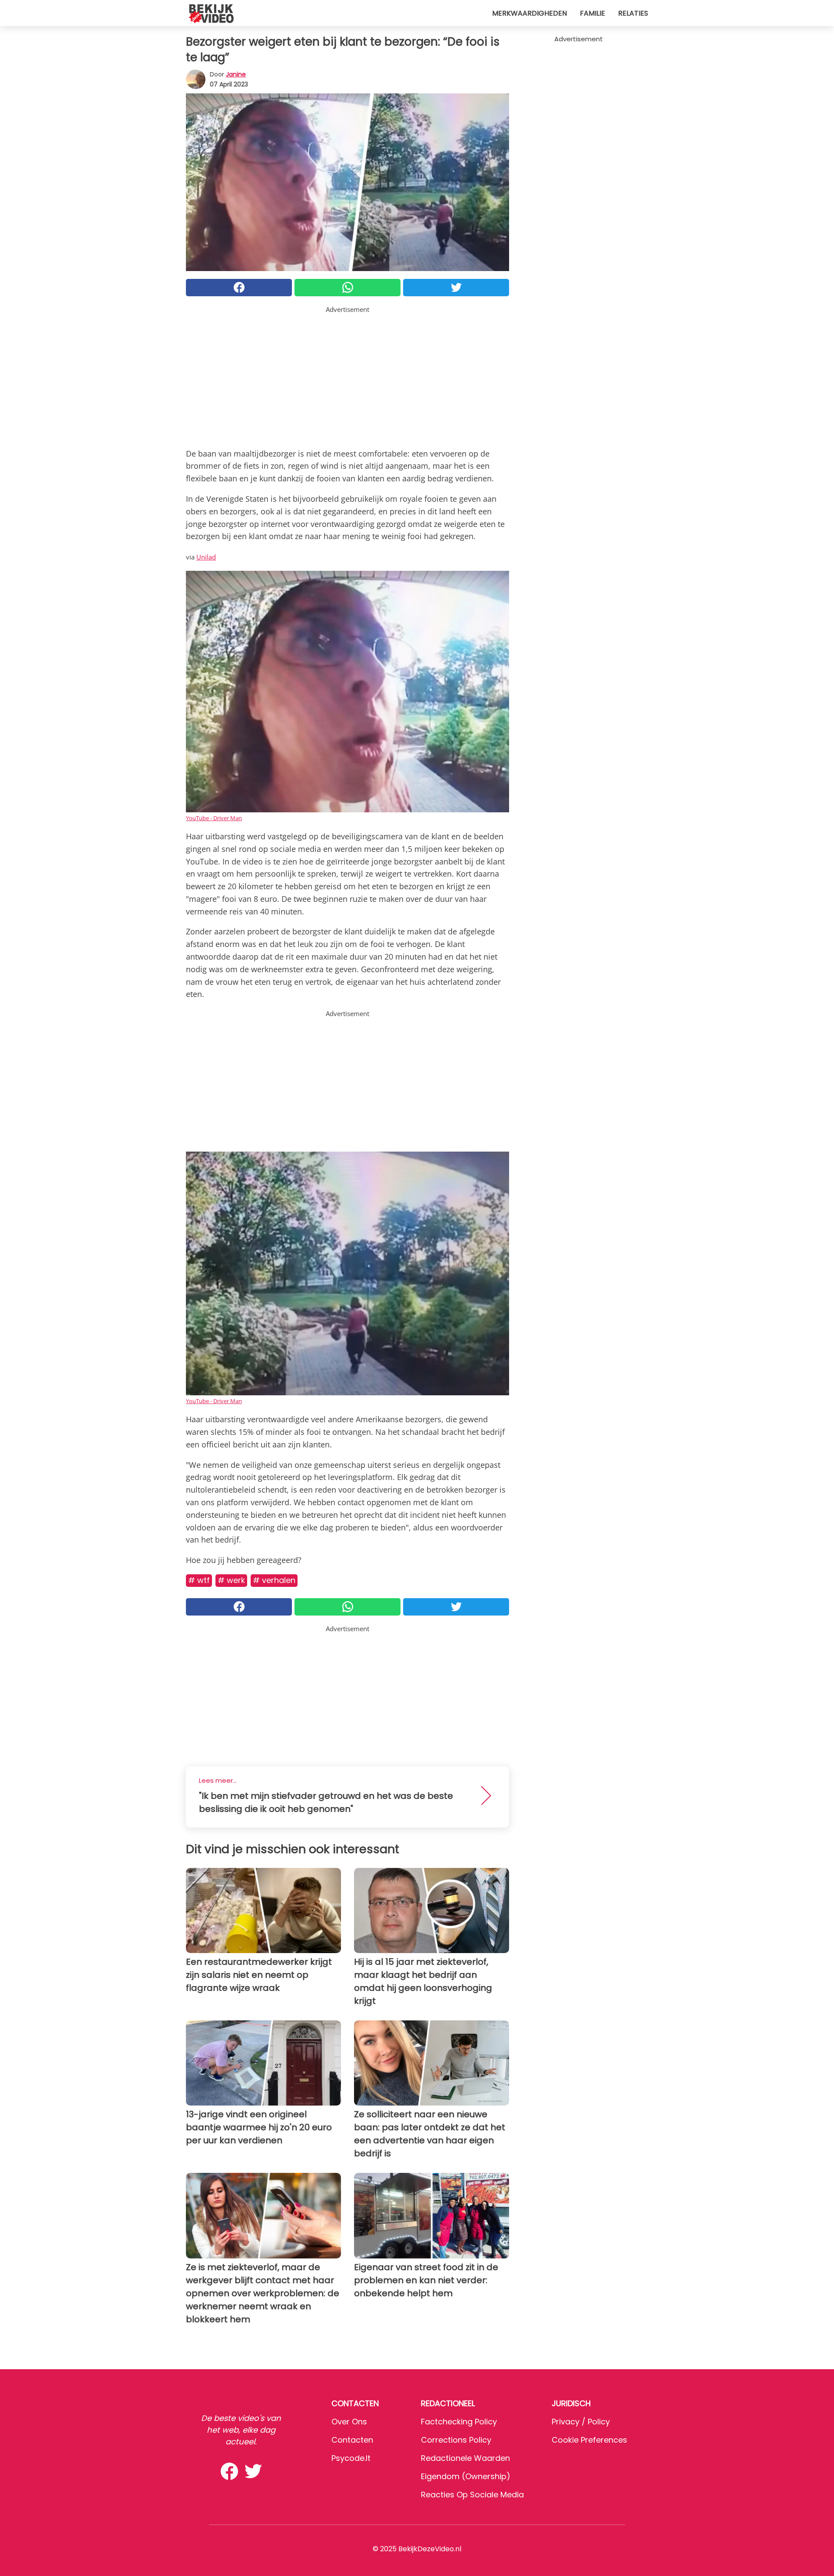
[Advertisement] (347, 375)
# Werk (231, 1580)
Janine (236, 74)
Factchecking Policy (459, 2422)
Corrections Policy (456, 2440)
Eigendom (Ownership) (466, 2476)
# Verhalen (274, 1580)
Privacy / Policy (581, 2422)
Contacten (352, 2440)
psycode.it (351, 2458)
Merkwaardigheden (530, 13)
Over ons (349, 2422)
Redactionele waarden (465, 2458)
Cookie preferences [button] (589, 2440)
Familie (592, 13)
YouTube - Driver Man (214, 818)
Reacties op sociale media (472, 2495)
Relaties (633, 13)
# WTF (199, 1580)
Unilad (206, 557)
